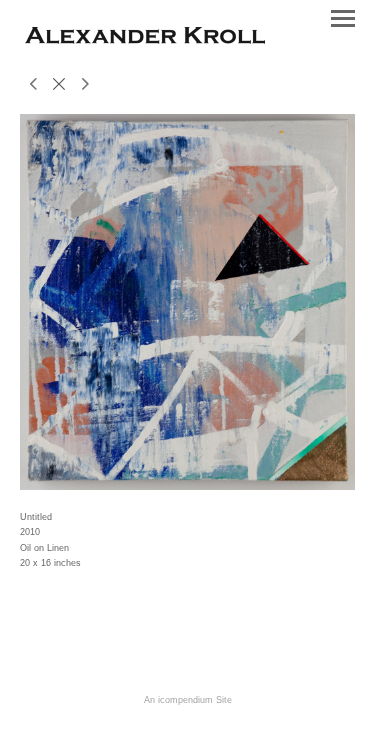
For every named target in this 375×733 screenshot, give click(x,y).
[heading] (145, 40)
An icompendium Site (188, 700)
